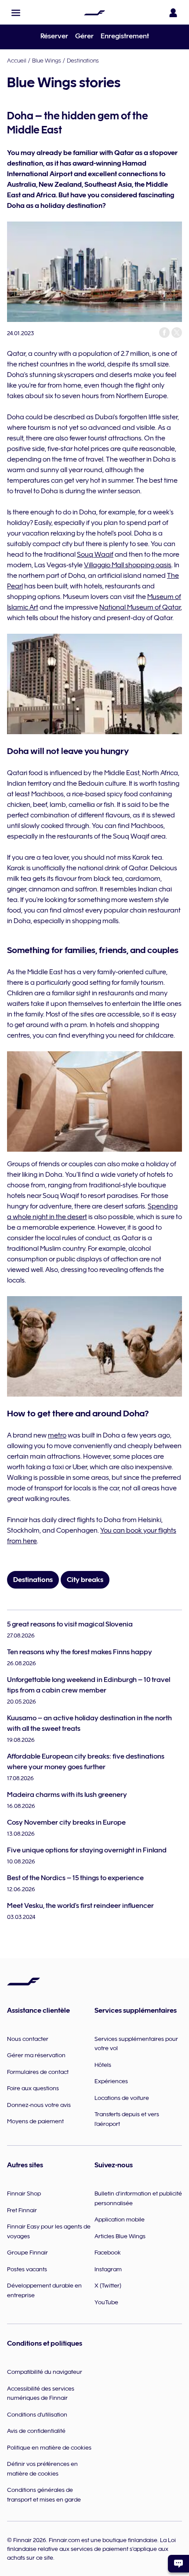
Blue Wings (47, 60)
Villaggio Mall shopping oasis (128, 565)
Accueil (17, 60)
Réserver (54, 36)
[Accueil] (94, 13)
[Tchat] (178, 2564)
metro (57, 1435)
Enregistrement (125, 36)
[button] (16, 13)
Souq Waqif (95, 554)
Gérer (84, 36)
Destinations (83, 60)
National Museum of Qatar (140, 607)
